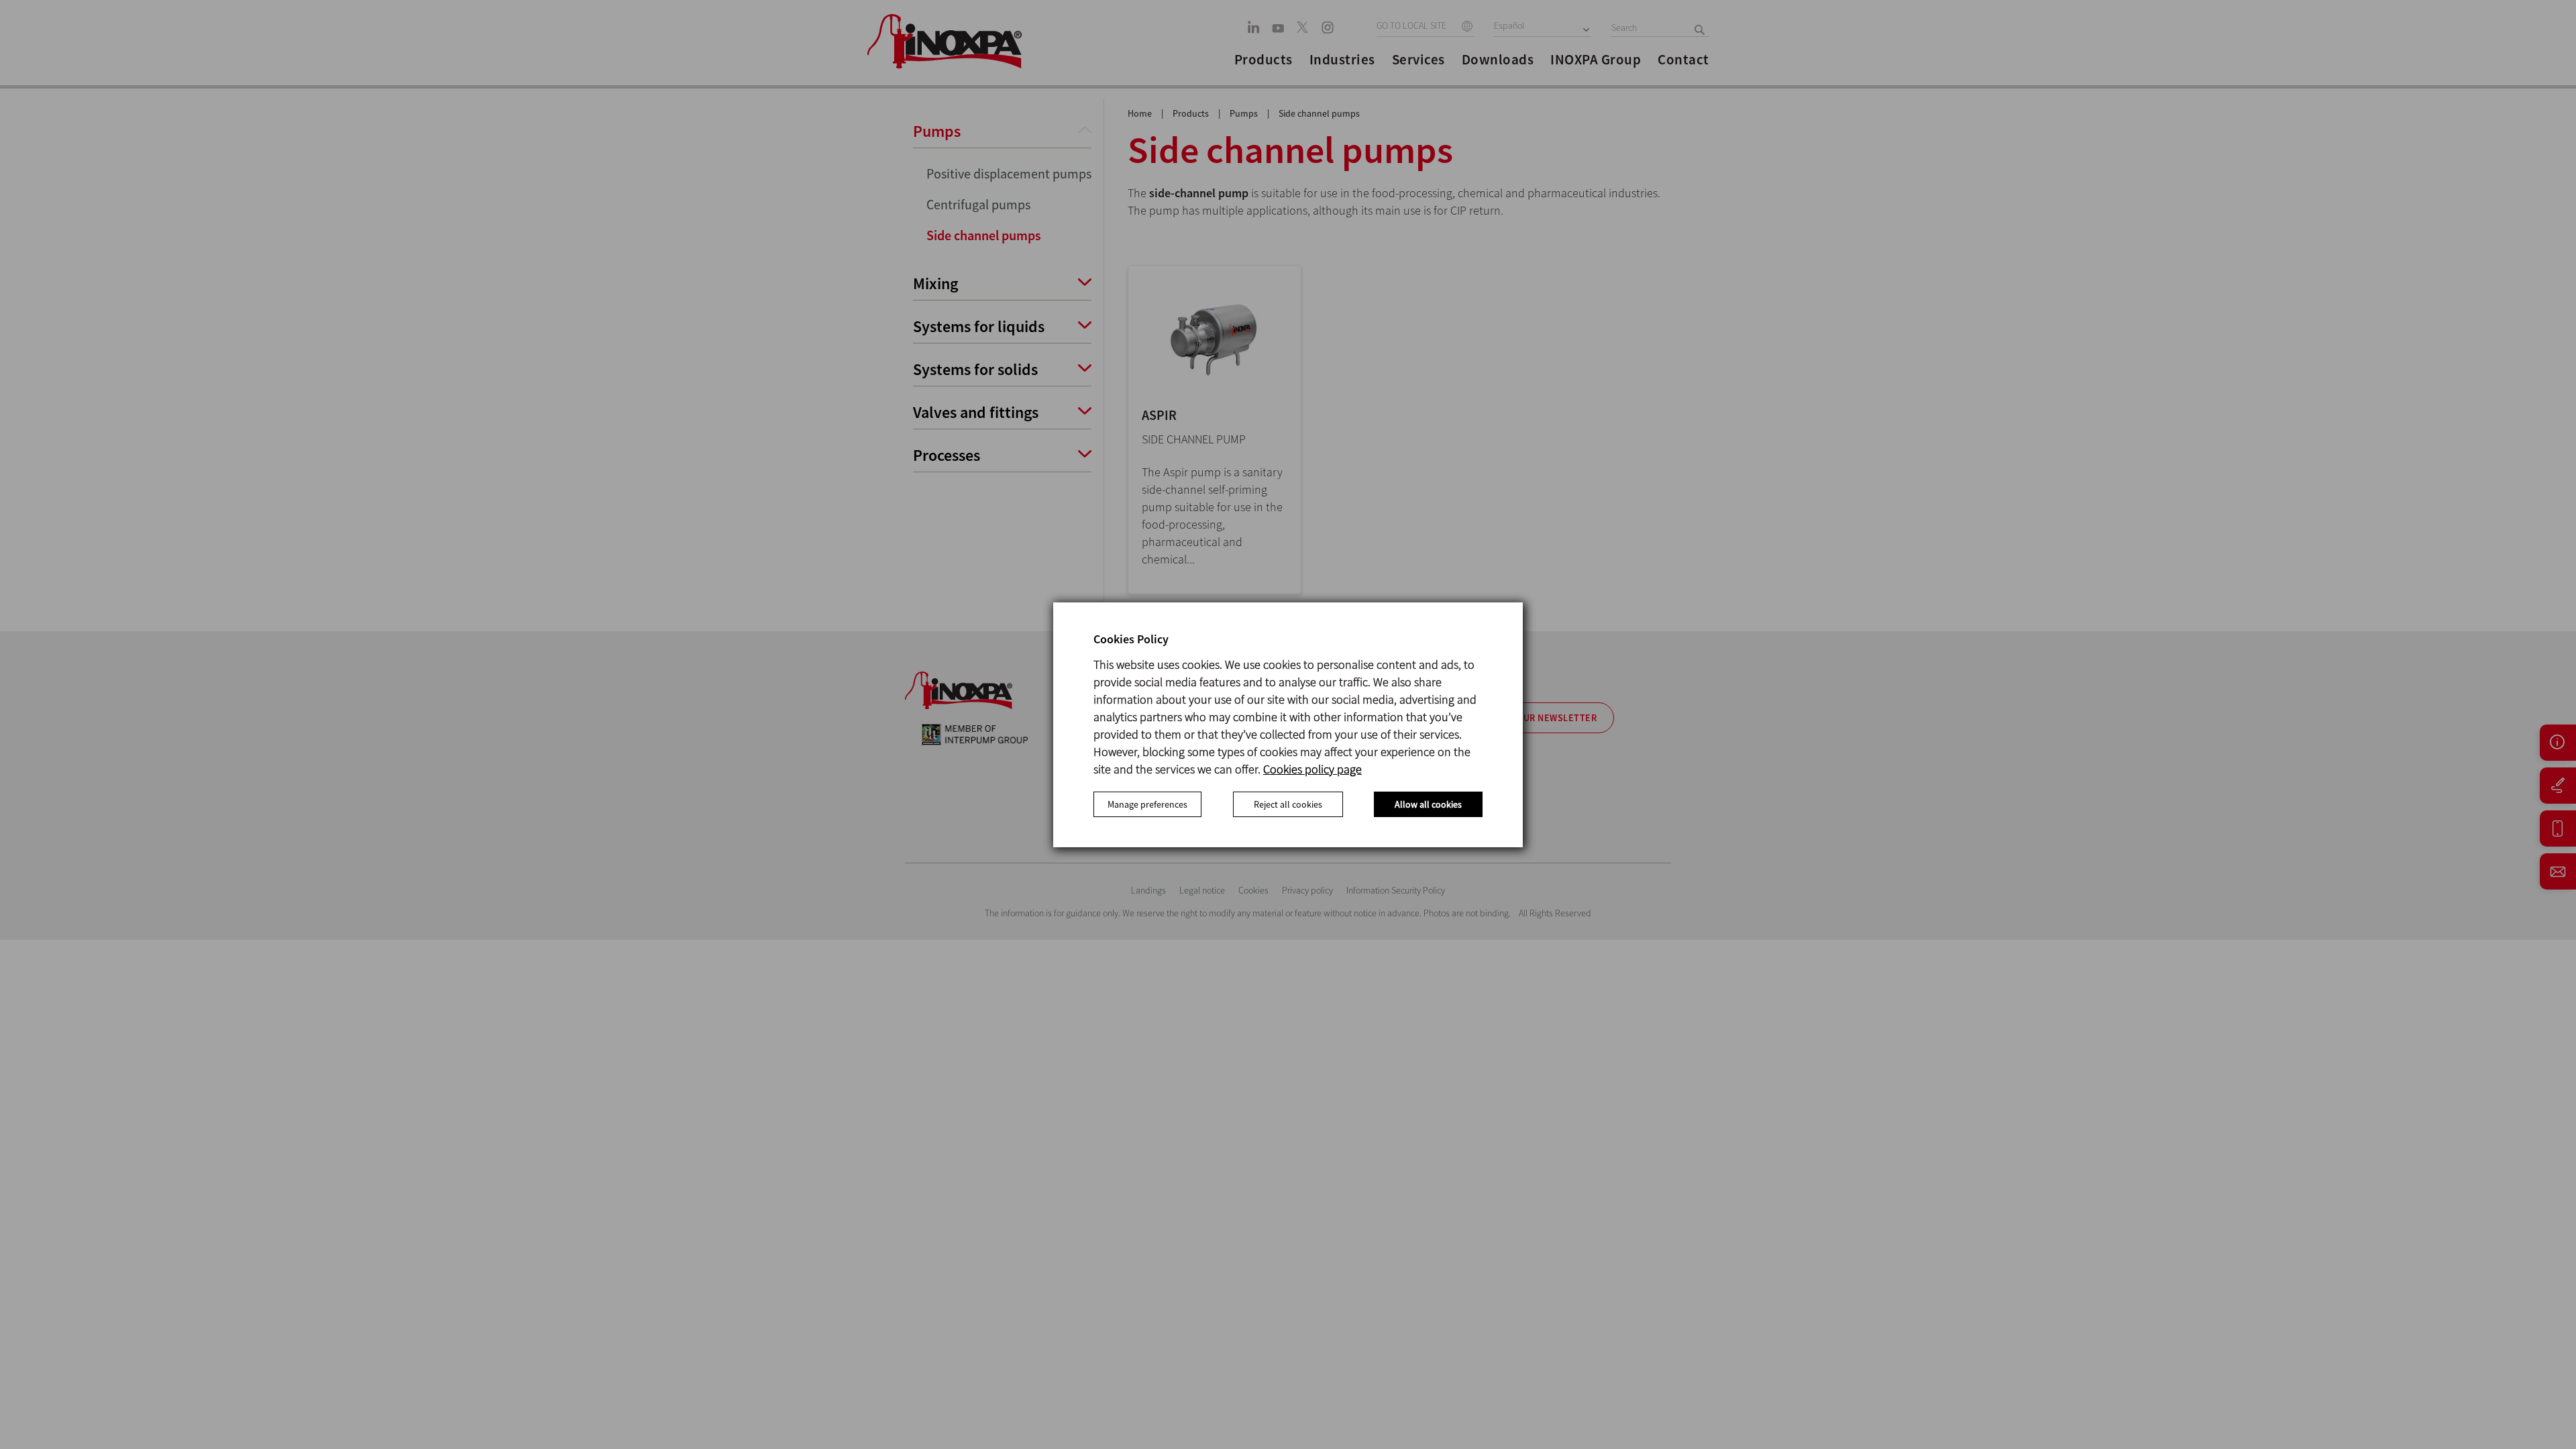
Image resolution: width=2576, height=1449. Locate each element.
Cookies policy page (1312, 769)
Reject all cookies (1288, 804)
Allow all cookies (1428, 804)
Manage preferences (1147, 804)
